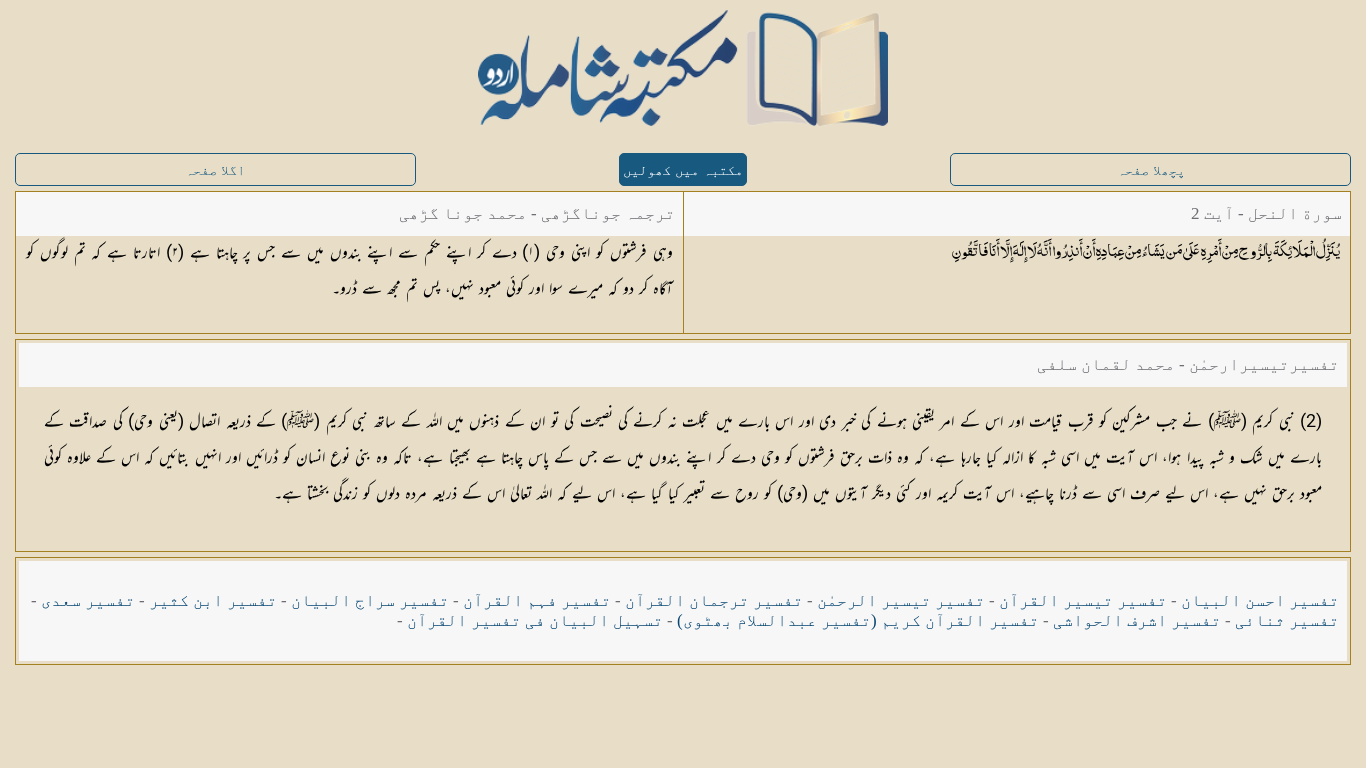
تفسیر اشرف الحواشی (1137, 620)
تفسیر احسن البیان (1260, 600)
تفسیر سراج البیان (370, 600)
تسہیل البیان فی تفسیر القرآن (535, 620)
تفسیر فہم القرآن (537, 600)
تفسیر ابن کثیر (213, 600)
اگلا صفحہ (215, 170)
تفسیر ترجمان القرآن (714, 600)
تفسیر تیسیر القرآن (1083, 600)
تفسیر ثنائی (1287, 620)
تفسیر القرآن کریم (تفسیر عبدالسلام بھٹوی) (858, 620)
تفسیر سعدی (88, 600)
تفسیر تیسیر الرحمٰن (901, 600)
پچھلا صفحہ (1151, 170)
